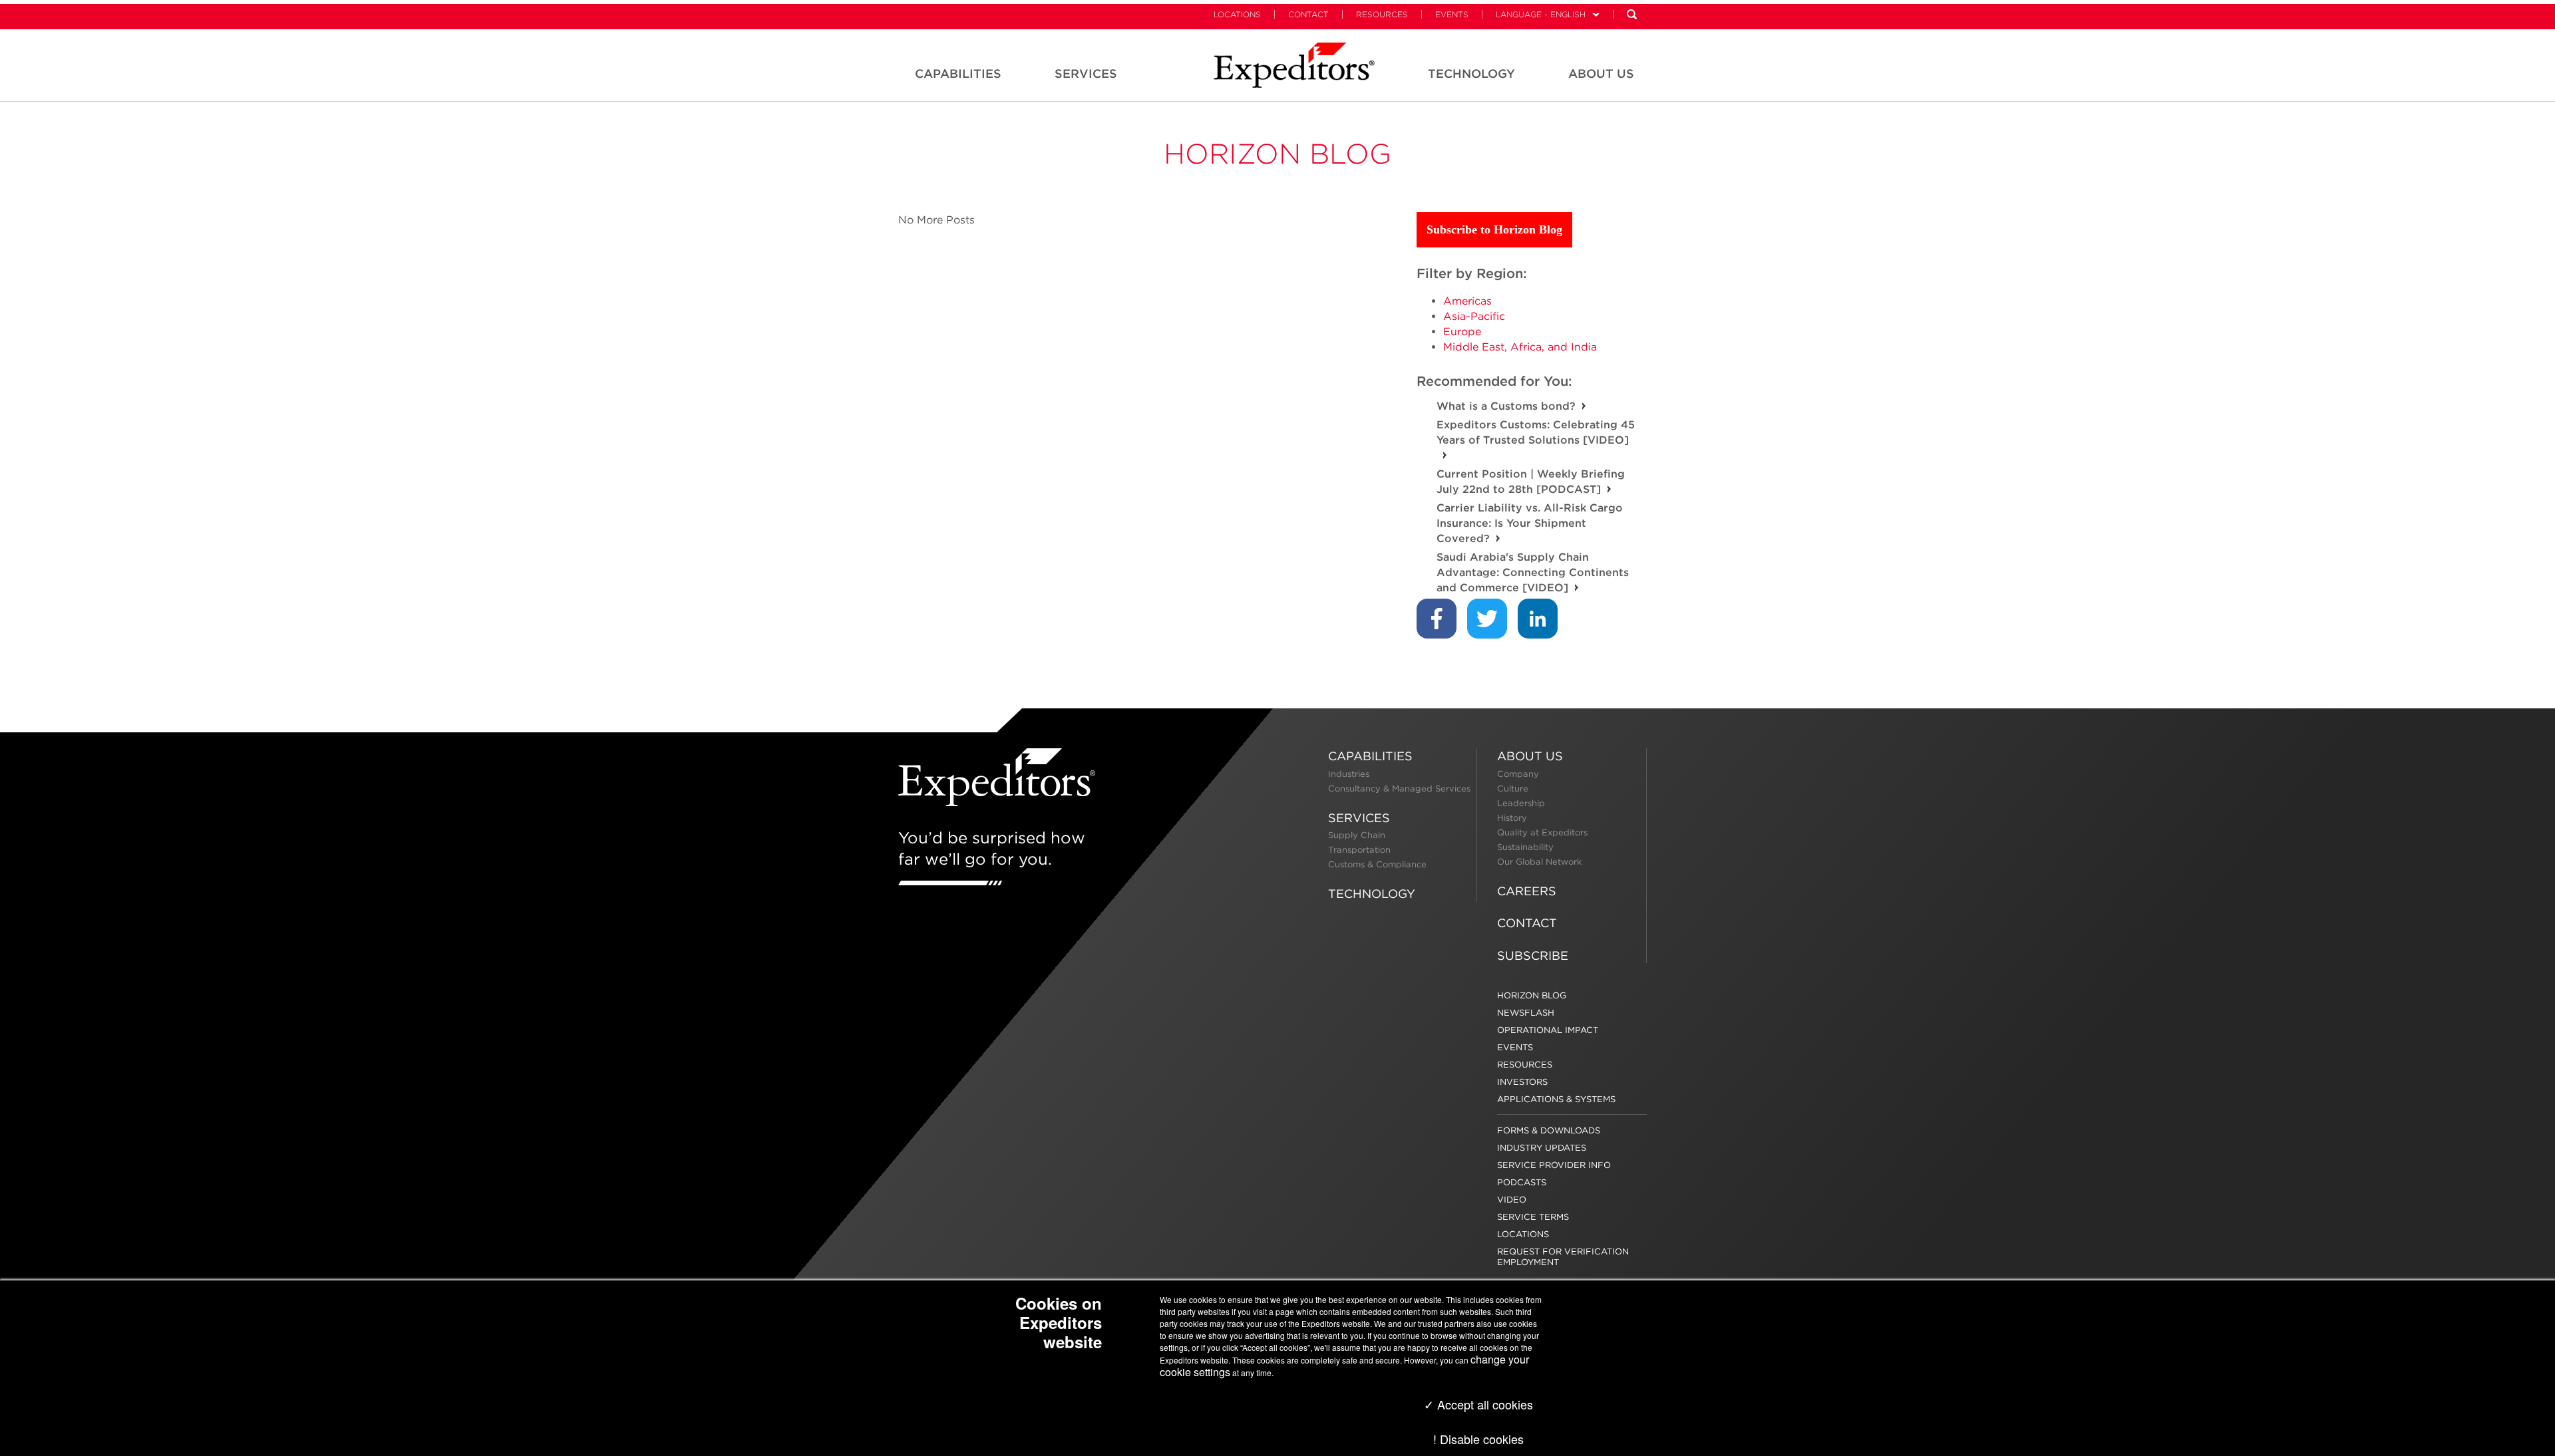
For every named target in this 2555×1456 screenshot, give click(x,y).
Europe (1462, 332)
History (1512, 818)
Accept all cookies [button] (1483, 1404)
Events (1452, 14)
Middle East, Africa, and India (1520, 347)
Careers (1527, 891)
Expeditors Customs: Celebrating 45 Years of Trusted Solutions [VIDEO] (1536, 432)
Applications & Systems (1556, 1099)
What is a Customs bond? (1506, 406)
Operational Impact (1548, 1030)
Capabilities (1370, 756)
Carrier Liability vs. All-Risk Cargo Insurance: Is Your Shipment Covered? (1530, 523)
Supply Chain (1357, 835)
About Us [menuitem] (1601, 73)
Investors (1522, 1082)
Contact (1308, 14)
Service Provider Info (1554, 1165)
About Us (1530, 756)
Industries (1349, 774)
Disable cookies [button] (1482, 1439)
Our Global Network (1539, 862)
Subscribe (1533, 955)
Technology (1372, 894)
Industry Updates (1542, 1148)
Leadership (1521, 803)
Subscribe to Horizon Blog (1494, 229)
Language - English (1541, 14)
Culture (1513, 789)
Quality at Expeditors (1542, 832)
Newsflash (1526, 1013)
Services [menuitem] (1086, 73)
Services (1359, 818)
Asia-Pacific (1474, 316)
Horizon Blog (1277, 154)
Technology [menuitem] (1471, 73)
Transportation (1359, 850)
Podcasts (1522, 1182)
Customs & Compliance (1377, 864)
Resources (1382, 14)
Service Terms (1533, 1217)
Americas (1467, 301)
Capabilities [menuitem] (958, 73)
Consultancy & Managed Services (1399, 789)
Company (1518, 774)
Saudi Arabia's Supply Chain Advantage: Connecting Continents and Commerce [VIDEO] (1533, 572)
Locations (1237, 14)
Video (1512, 1200)
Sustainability (1525, 847)
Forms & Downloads (1549, 1130)
